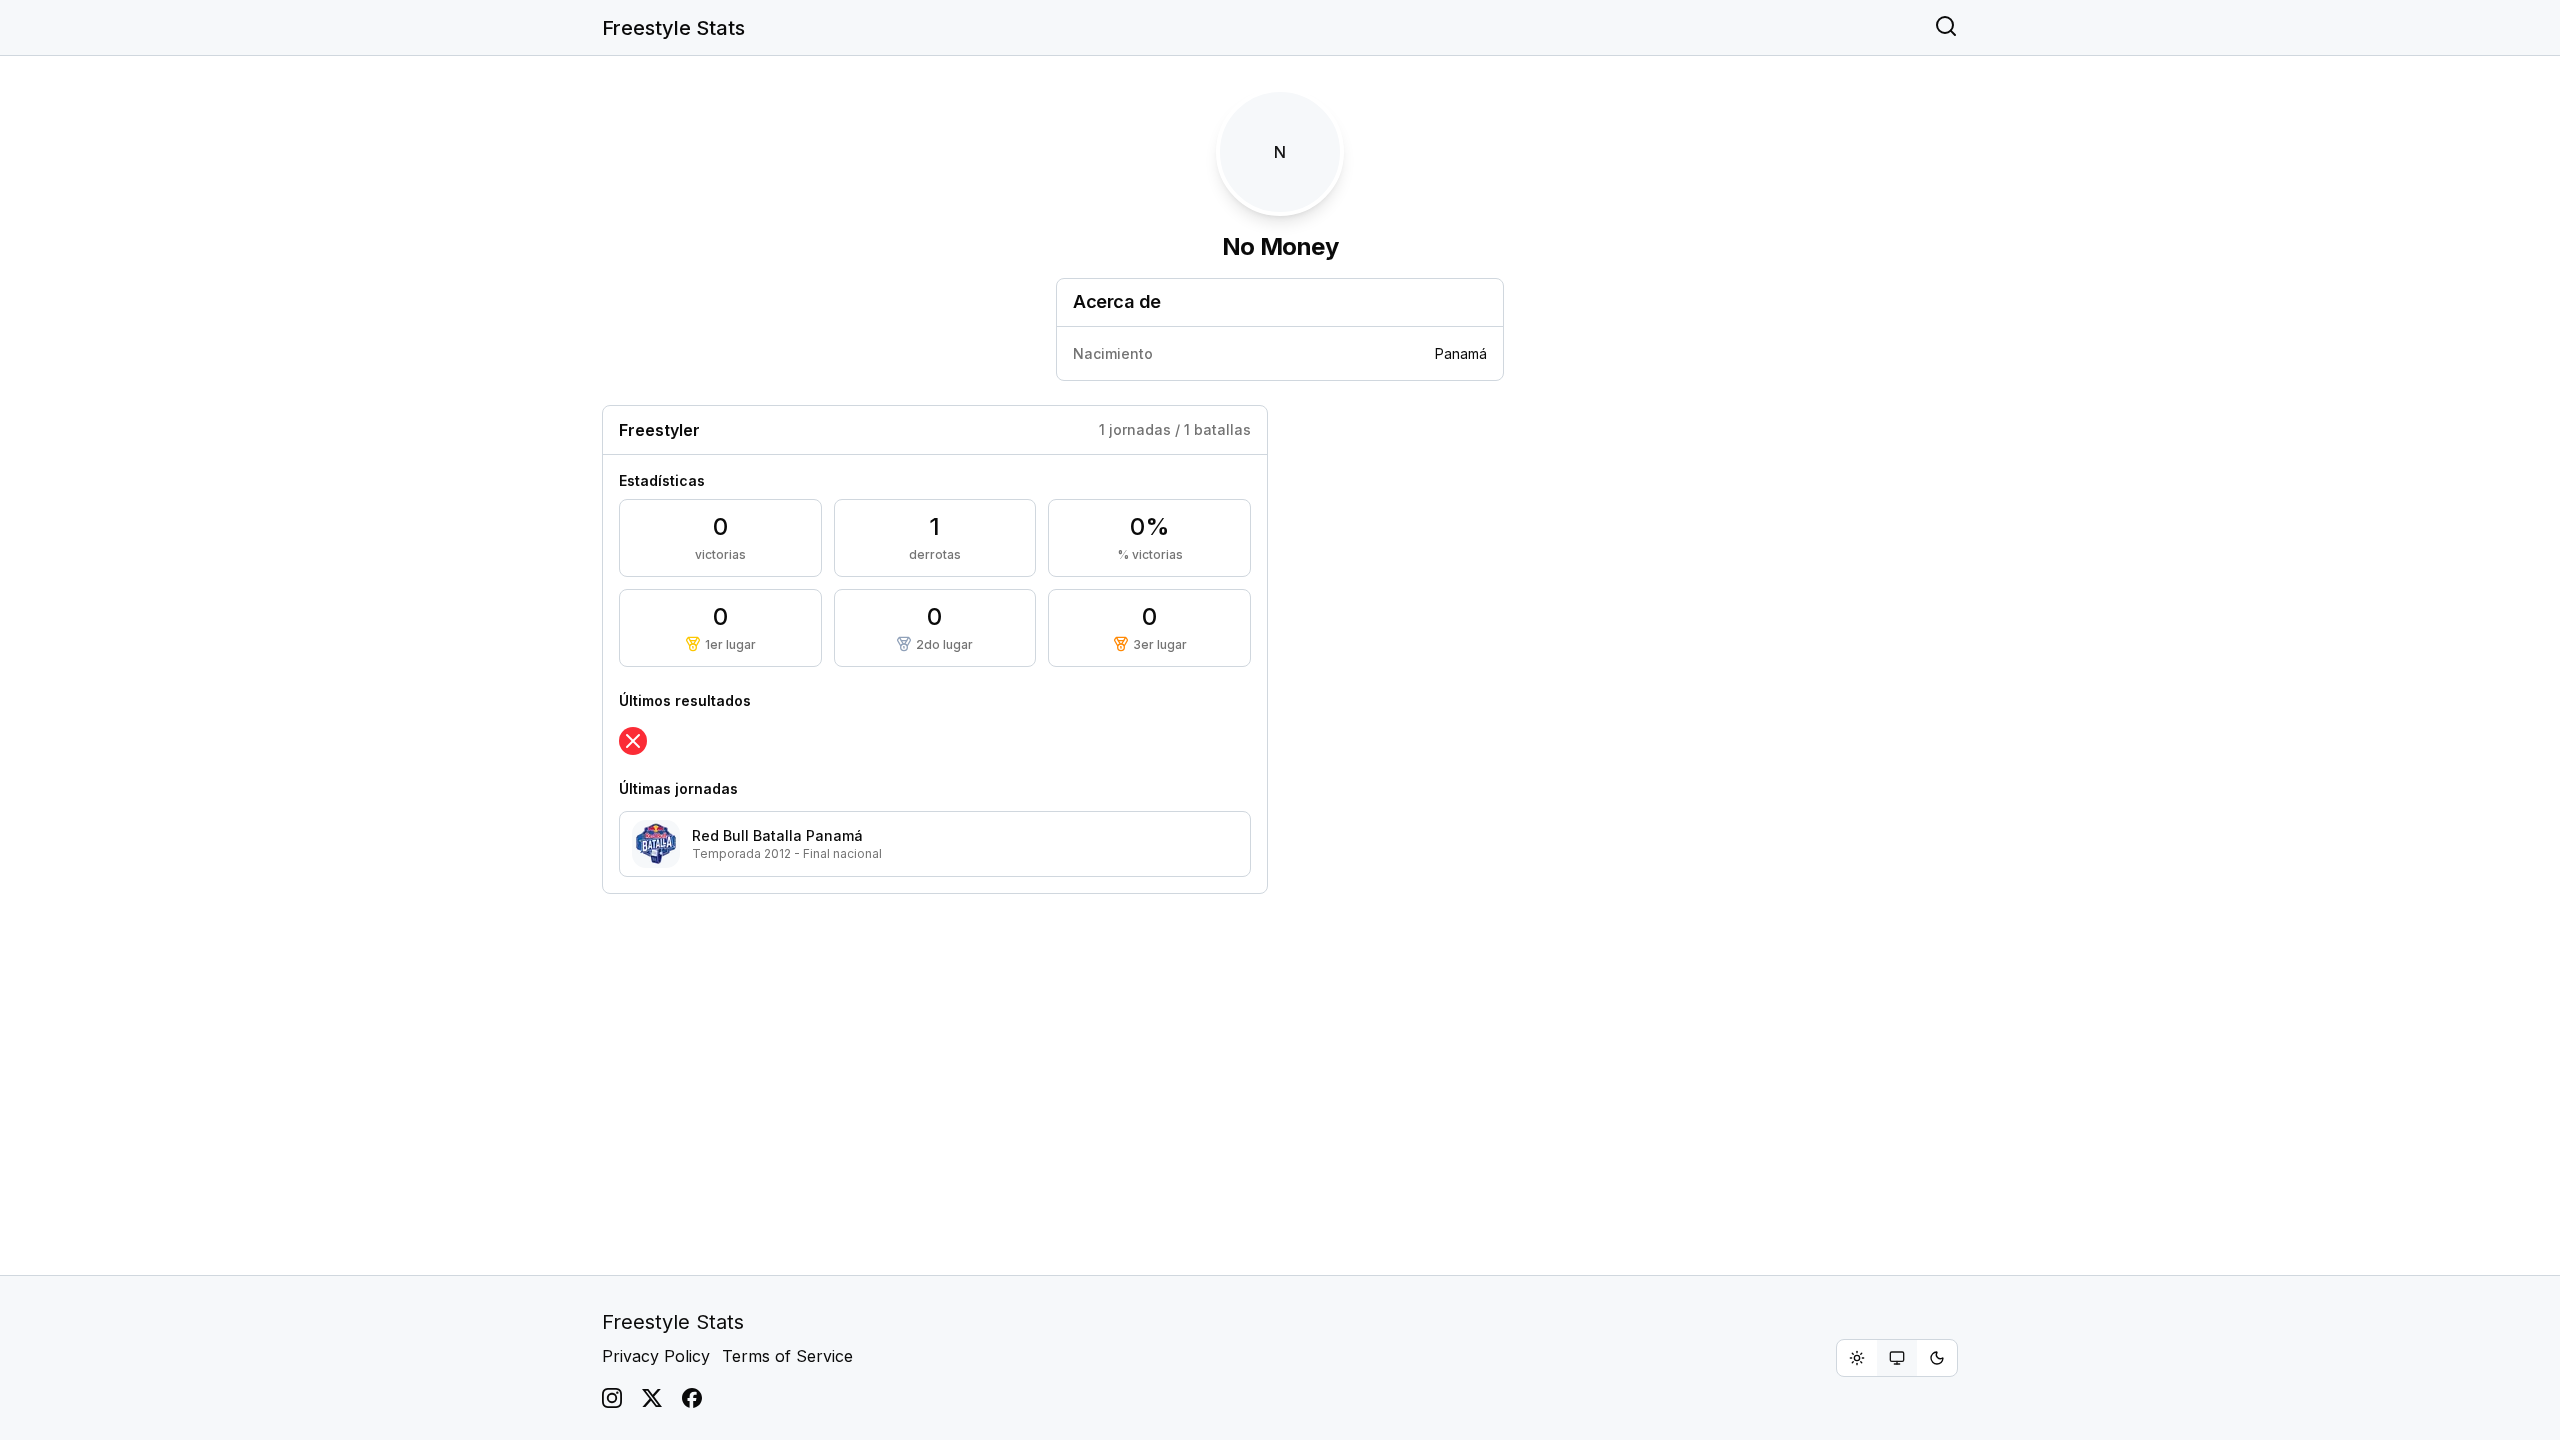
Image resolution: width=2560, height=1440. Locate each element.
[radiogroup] (1897, 1358)
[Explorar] (1946, 28)
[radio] (1857, 1358)
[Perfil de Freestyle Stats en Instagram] (612, 1398)
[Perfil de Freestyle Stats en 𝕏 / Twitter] (652, 1398)
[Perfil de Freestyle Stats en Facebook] (692, 1398)
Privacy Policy (656, 1356)
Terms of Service (787, 1356)
